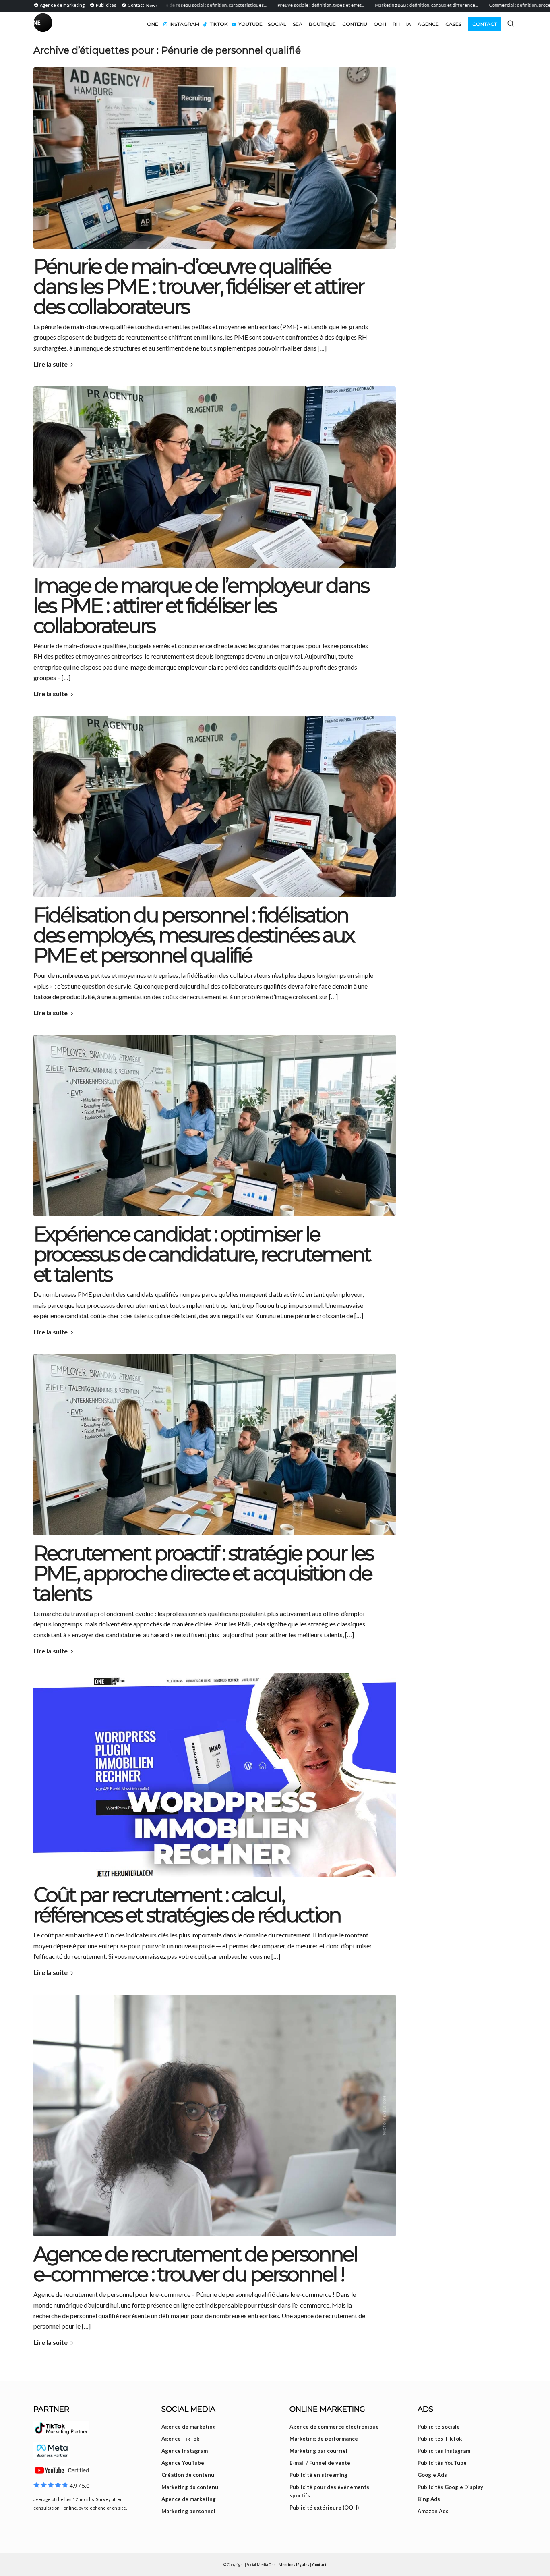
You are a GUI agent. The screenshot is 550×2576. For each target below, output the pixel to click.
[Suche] (511, 23)
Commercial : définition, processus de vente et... (481, 5)
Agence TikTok (180, 2439)
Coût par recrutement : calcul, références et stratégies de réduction (187, 1905)
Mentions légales (294, 2565)
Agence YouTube (183, 2463)
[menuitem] (60, 5)
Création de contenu (188, 2475)
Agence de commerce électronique (334, 2427)
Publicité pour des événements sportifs (329, 2491)
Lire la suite (51, 364)
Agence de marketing (189, 2427)
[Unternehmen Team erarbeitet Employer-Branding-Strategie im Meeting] (215, 1126)
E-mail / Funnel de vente (320, 2463)
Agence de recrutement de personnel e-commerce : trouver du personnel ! (195, 2264)
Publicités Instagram (444, 2451)
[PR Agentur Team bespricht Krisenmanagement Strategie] (215, 477)
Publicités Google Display (450, 2487)
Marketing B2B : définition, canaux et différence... (369, 5)
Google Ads (432, 2475)
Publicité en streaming (318, 2475)
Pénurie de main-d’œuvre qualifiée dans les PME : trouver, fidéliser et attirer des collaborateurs (198, 287)
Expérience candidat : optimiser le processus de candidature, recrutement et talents (202, 1254)
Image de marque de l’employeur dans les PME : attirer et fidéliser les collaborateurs (201, 606)
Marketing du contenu (190, 2487)
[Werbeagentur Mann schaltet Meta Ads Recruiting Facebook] (215, 158)
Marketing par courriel (318, 2451)
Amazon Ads (433, 2511)
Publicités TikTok (440, 2439)
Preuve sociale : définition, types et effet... (263, 5)
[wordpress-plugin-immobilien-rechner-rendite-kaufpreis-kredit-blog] (215, 1775)
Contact (319, 2565)
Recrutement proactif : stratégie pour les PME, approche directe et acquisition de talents (203, 1573)
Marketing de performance (324, 2439)
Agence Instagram (185, 2451)
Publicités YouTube (442, 2463)
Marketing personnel (188, 2511)
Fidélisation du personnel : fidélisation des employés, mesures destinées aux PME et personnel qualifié (194, 935)
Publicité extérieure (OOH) (324, 2508)
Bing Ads (429, 2499)
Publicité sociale (439, 2427)
